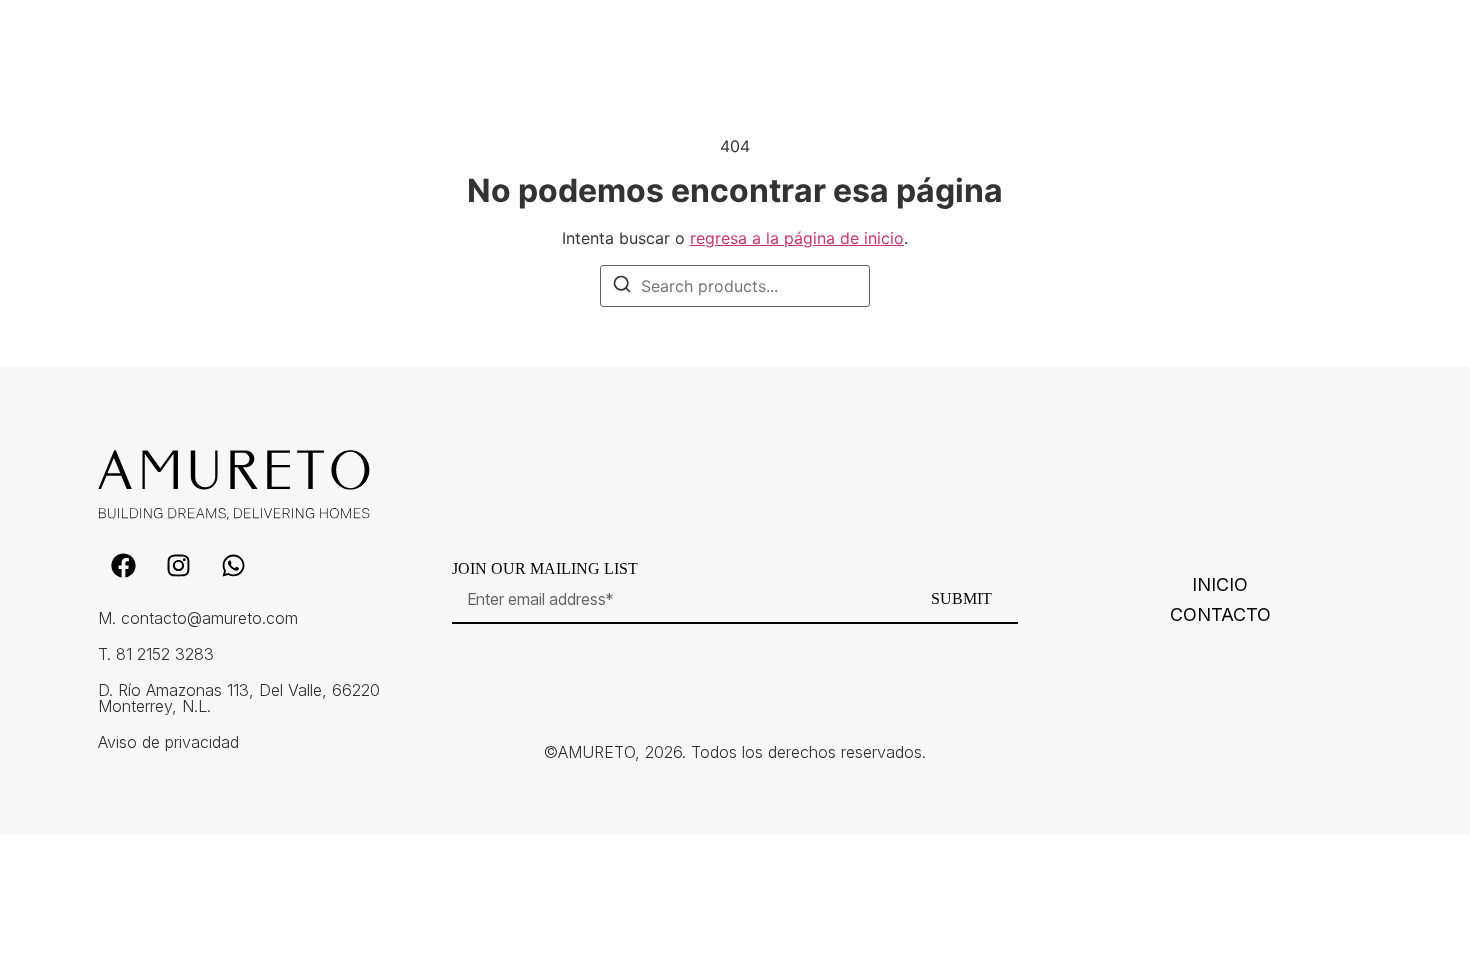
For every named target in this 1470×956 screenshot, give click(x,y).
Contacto (1220, 615)
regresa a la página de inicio (797, 238)
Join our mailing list (545, 569)
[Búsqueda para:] (735, 286)
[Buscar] (622, 287)
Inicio (1220, 585)
